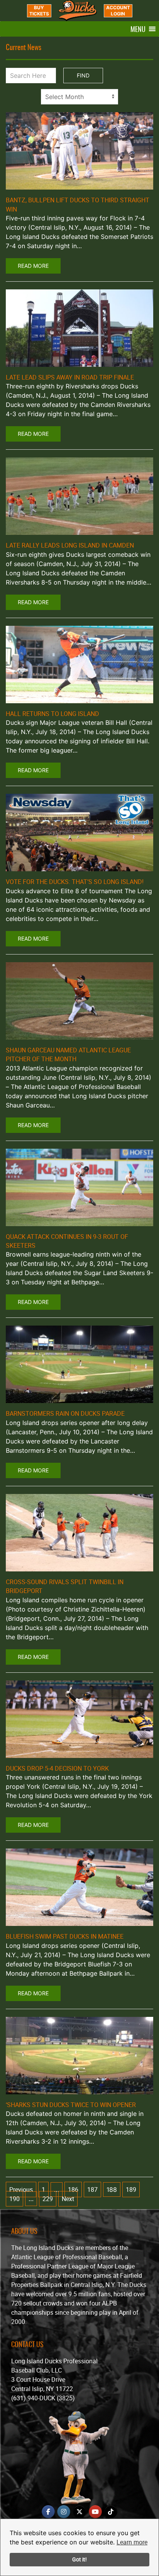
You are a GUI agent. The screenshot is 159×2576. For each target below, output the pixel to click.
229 (48, 2199)
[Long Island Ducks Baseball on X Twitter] (79, 2512)
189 (131, 2190)
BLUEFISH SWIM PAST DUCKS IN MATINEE (65, 1936)
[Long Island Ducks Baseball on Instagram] (64, 2512)
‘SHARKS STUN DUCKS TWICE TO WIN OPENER (71, 2105)
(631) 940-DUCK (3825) (43, 2398)
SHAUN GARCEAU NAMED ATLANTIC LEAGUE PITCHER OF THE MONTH (68, 1054)
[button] (138, 29)
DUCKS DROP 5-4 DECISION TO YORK (57, 1768)
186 (73, 2190)
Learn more (132, 2542)
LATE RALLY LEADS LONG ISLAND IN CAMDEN (70, 545)
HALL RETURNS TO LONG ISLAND (52, 714)
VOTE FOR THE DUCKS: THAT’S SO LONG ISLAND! (75, 882)
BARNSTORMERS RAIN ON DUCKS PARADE (65, 1413)
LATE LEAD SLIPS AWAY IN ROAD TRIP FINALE (70, 377)
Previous (21, 2190)
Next (68, 2199)
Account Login (118, 11)
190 (14, 2199)
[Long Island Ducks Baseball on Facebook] (48, 2512)
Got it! (79, 2559)
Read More (33, 266)
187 (92, 2190)
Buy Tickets (39, 11)
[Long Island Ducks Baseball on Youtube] (95, 2512)
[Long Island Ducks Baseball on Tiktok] (111, 2512)
